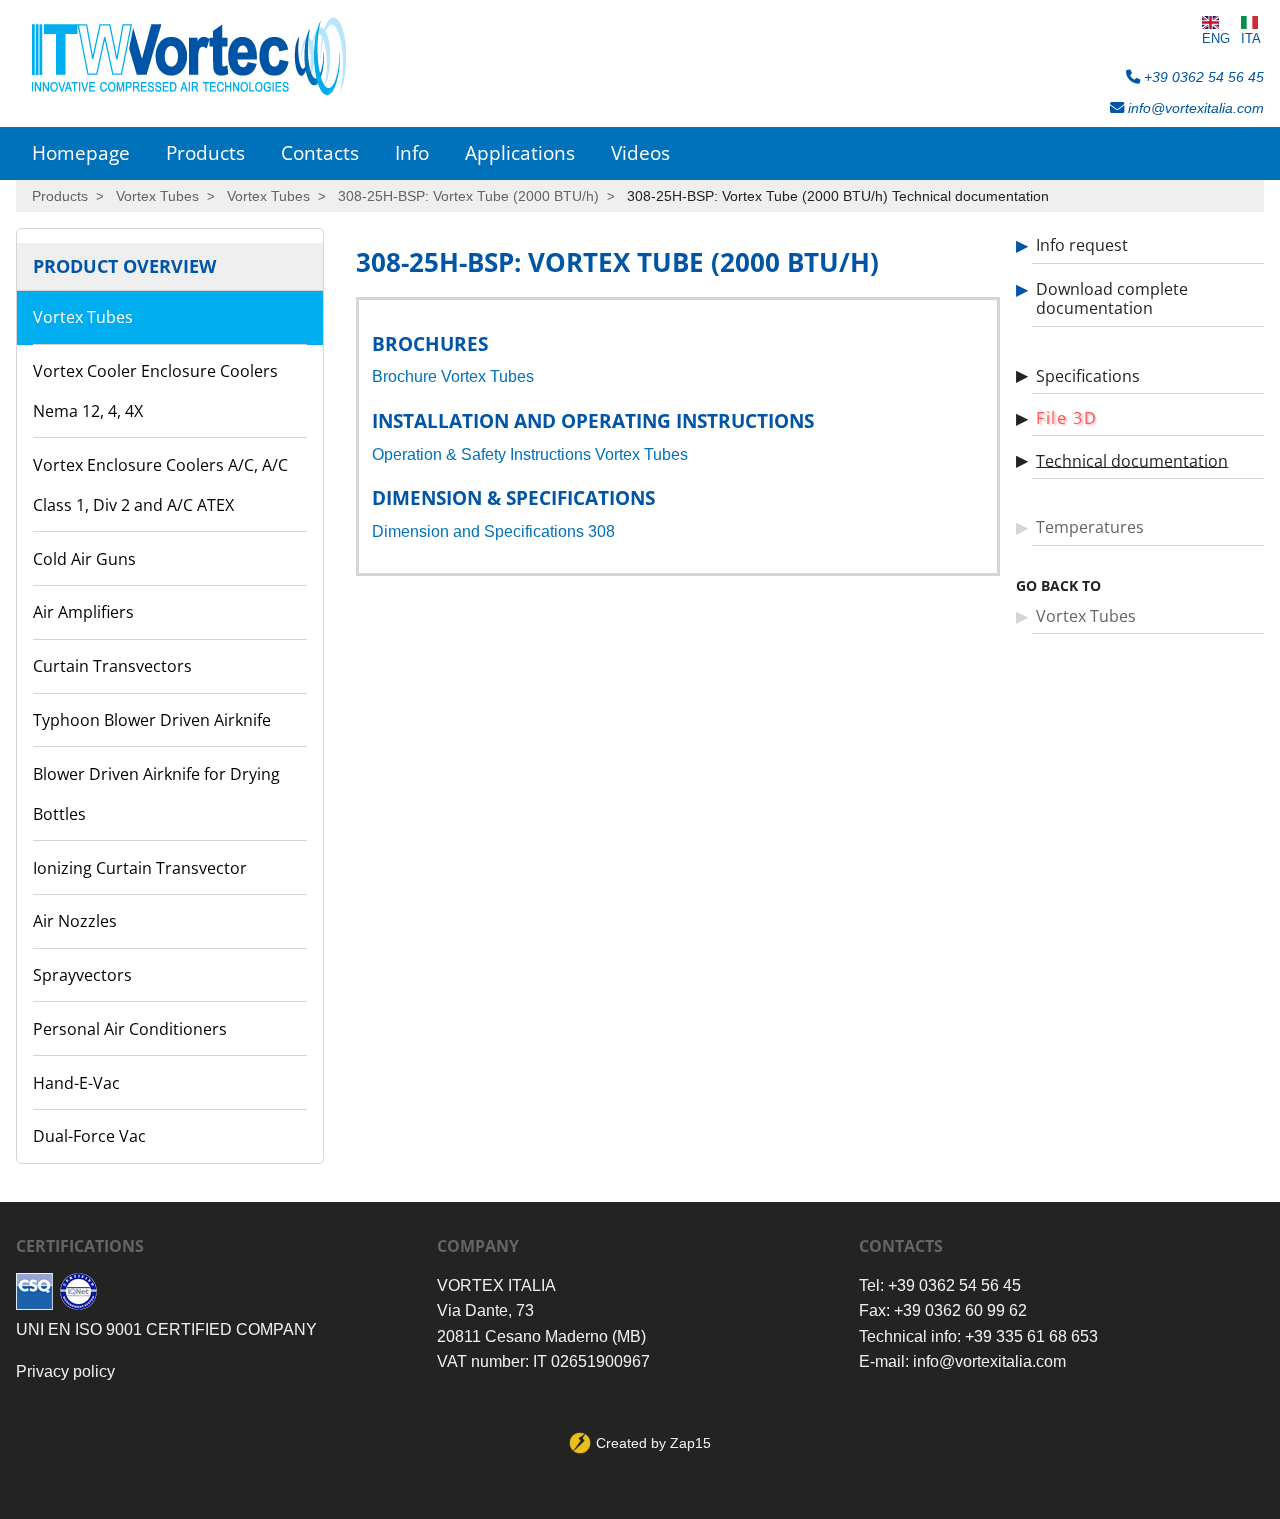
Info (412, 152)
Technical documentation (1132, 460)
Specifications (1088, 375)
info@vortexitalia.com (1194, 108)
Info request (1082, 245)
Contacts (320, 152)
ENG (1216, 38)
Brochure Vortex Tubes (453, 376)
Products (205, 152)
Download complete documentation (1112, 298)
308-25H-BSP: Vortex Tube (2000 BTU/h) (468, 196)
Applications (520, 152)
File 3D (1066, 418)
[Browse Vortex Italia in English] (1216, 22)
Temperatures (1090, 527)
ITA (1251, 38)
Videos (640, 152)
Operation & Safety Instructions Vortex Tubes (530, 454)
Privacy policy (65, 1371)
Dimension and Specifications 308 (493, 531)
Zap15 (690, 1443)
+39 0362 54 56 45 (1202, 77)
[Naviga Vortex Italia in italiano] (1251, 22)
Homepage (81, 152)
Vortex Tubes (157, 196)
